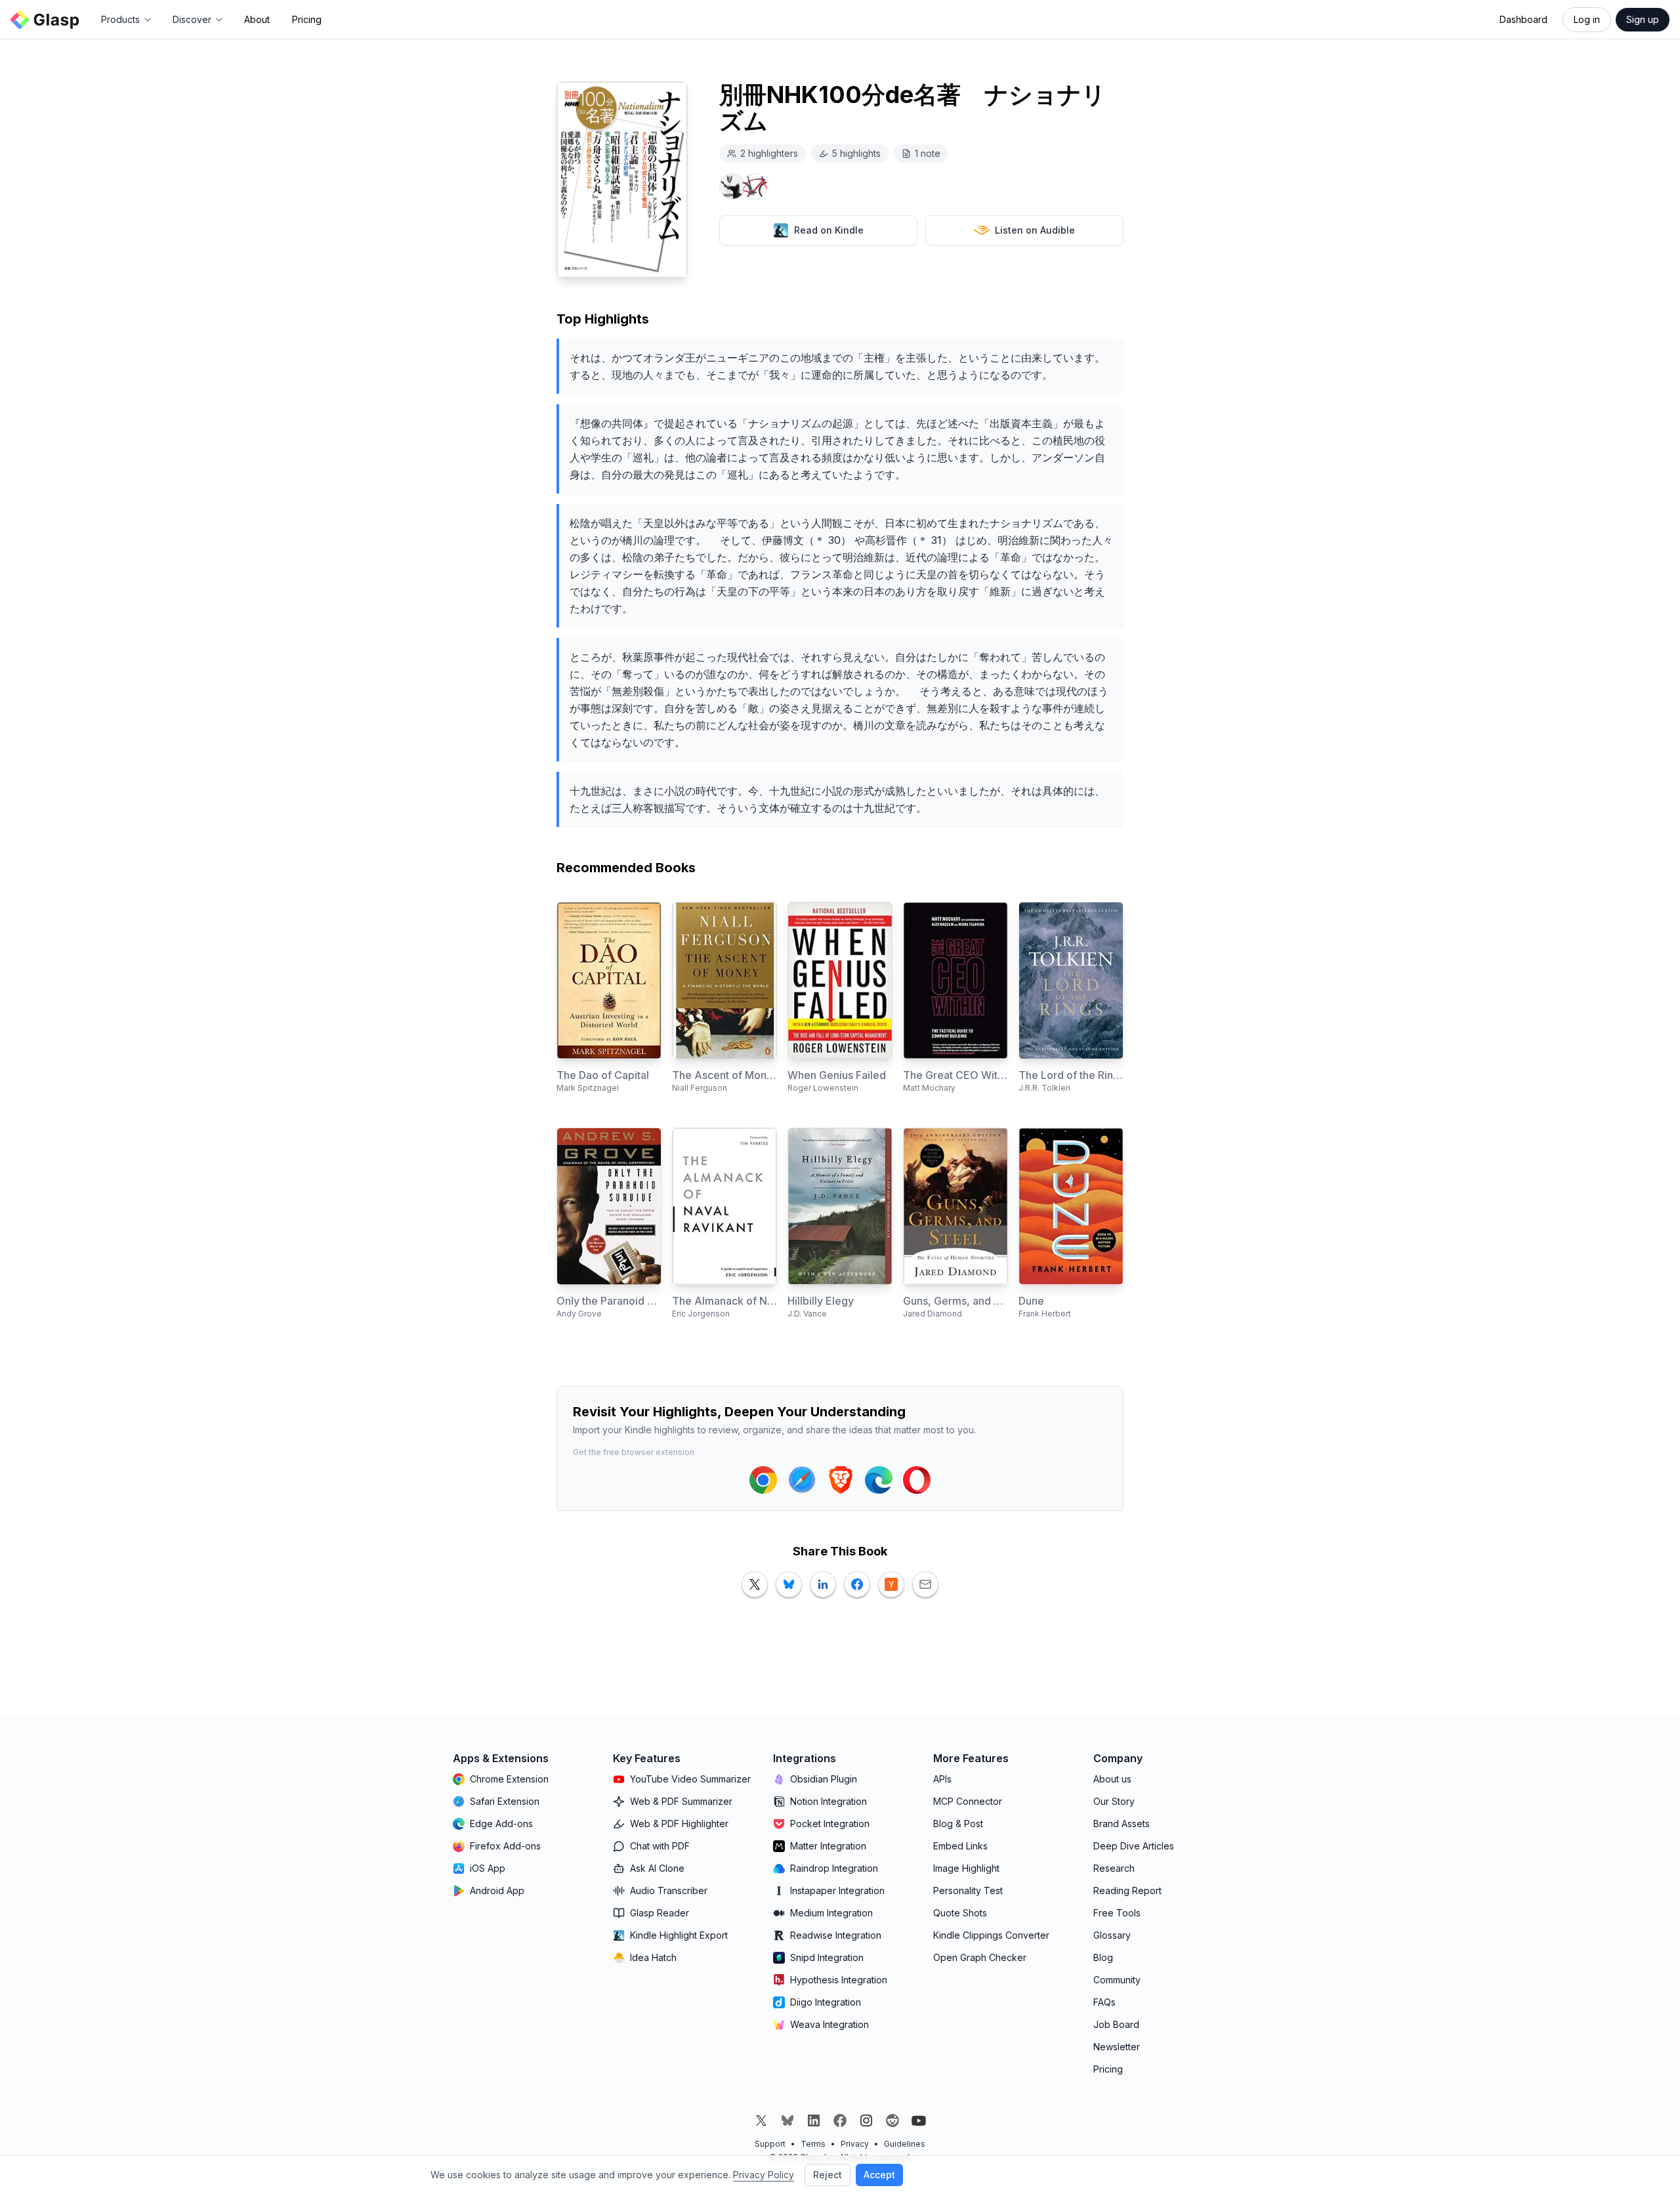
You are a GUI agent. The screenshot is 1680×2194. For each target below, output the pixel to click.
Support (770, 2144)
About (257, 19)
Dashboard (1523, 19)
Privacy (855, 2144)
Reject (828, 2175)
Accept (879, 2175)
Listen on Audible (1035, 230)
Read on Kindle (829, 230)
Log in (1587, 19)
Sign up (1643, 19)
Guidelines (905, 2144)
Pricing (307, 19)
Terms (813, 2144)
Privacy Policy (764, 2175)
